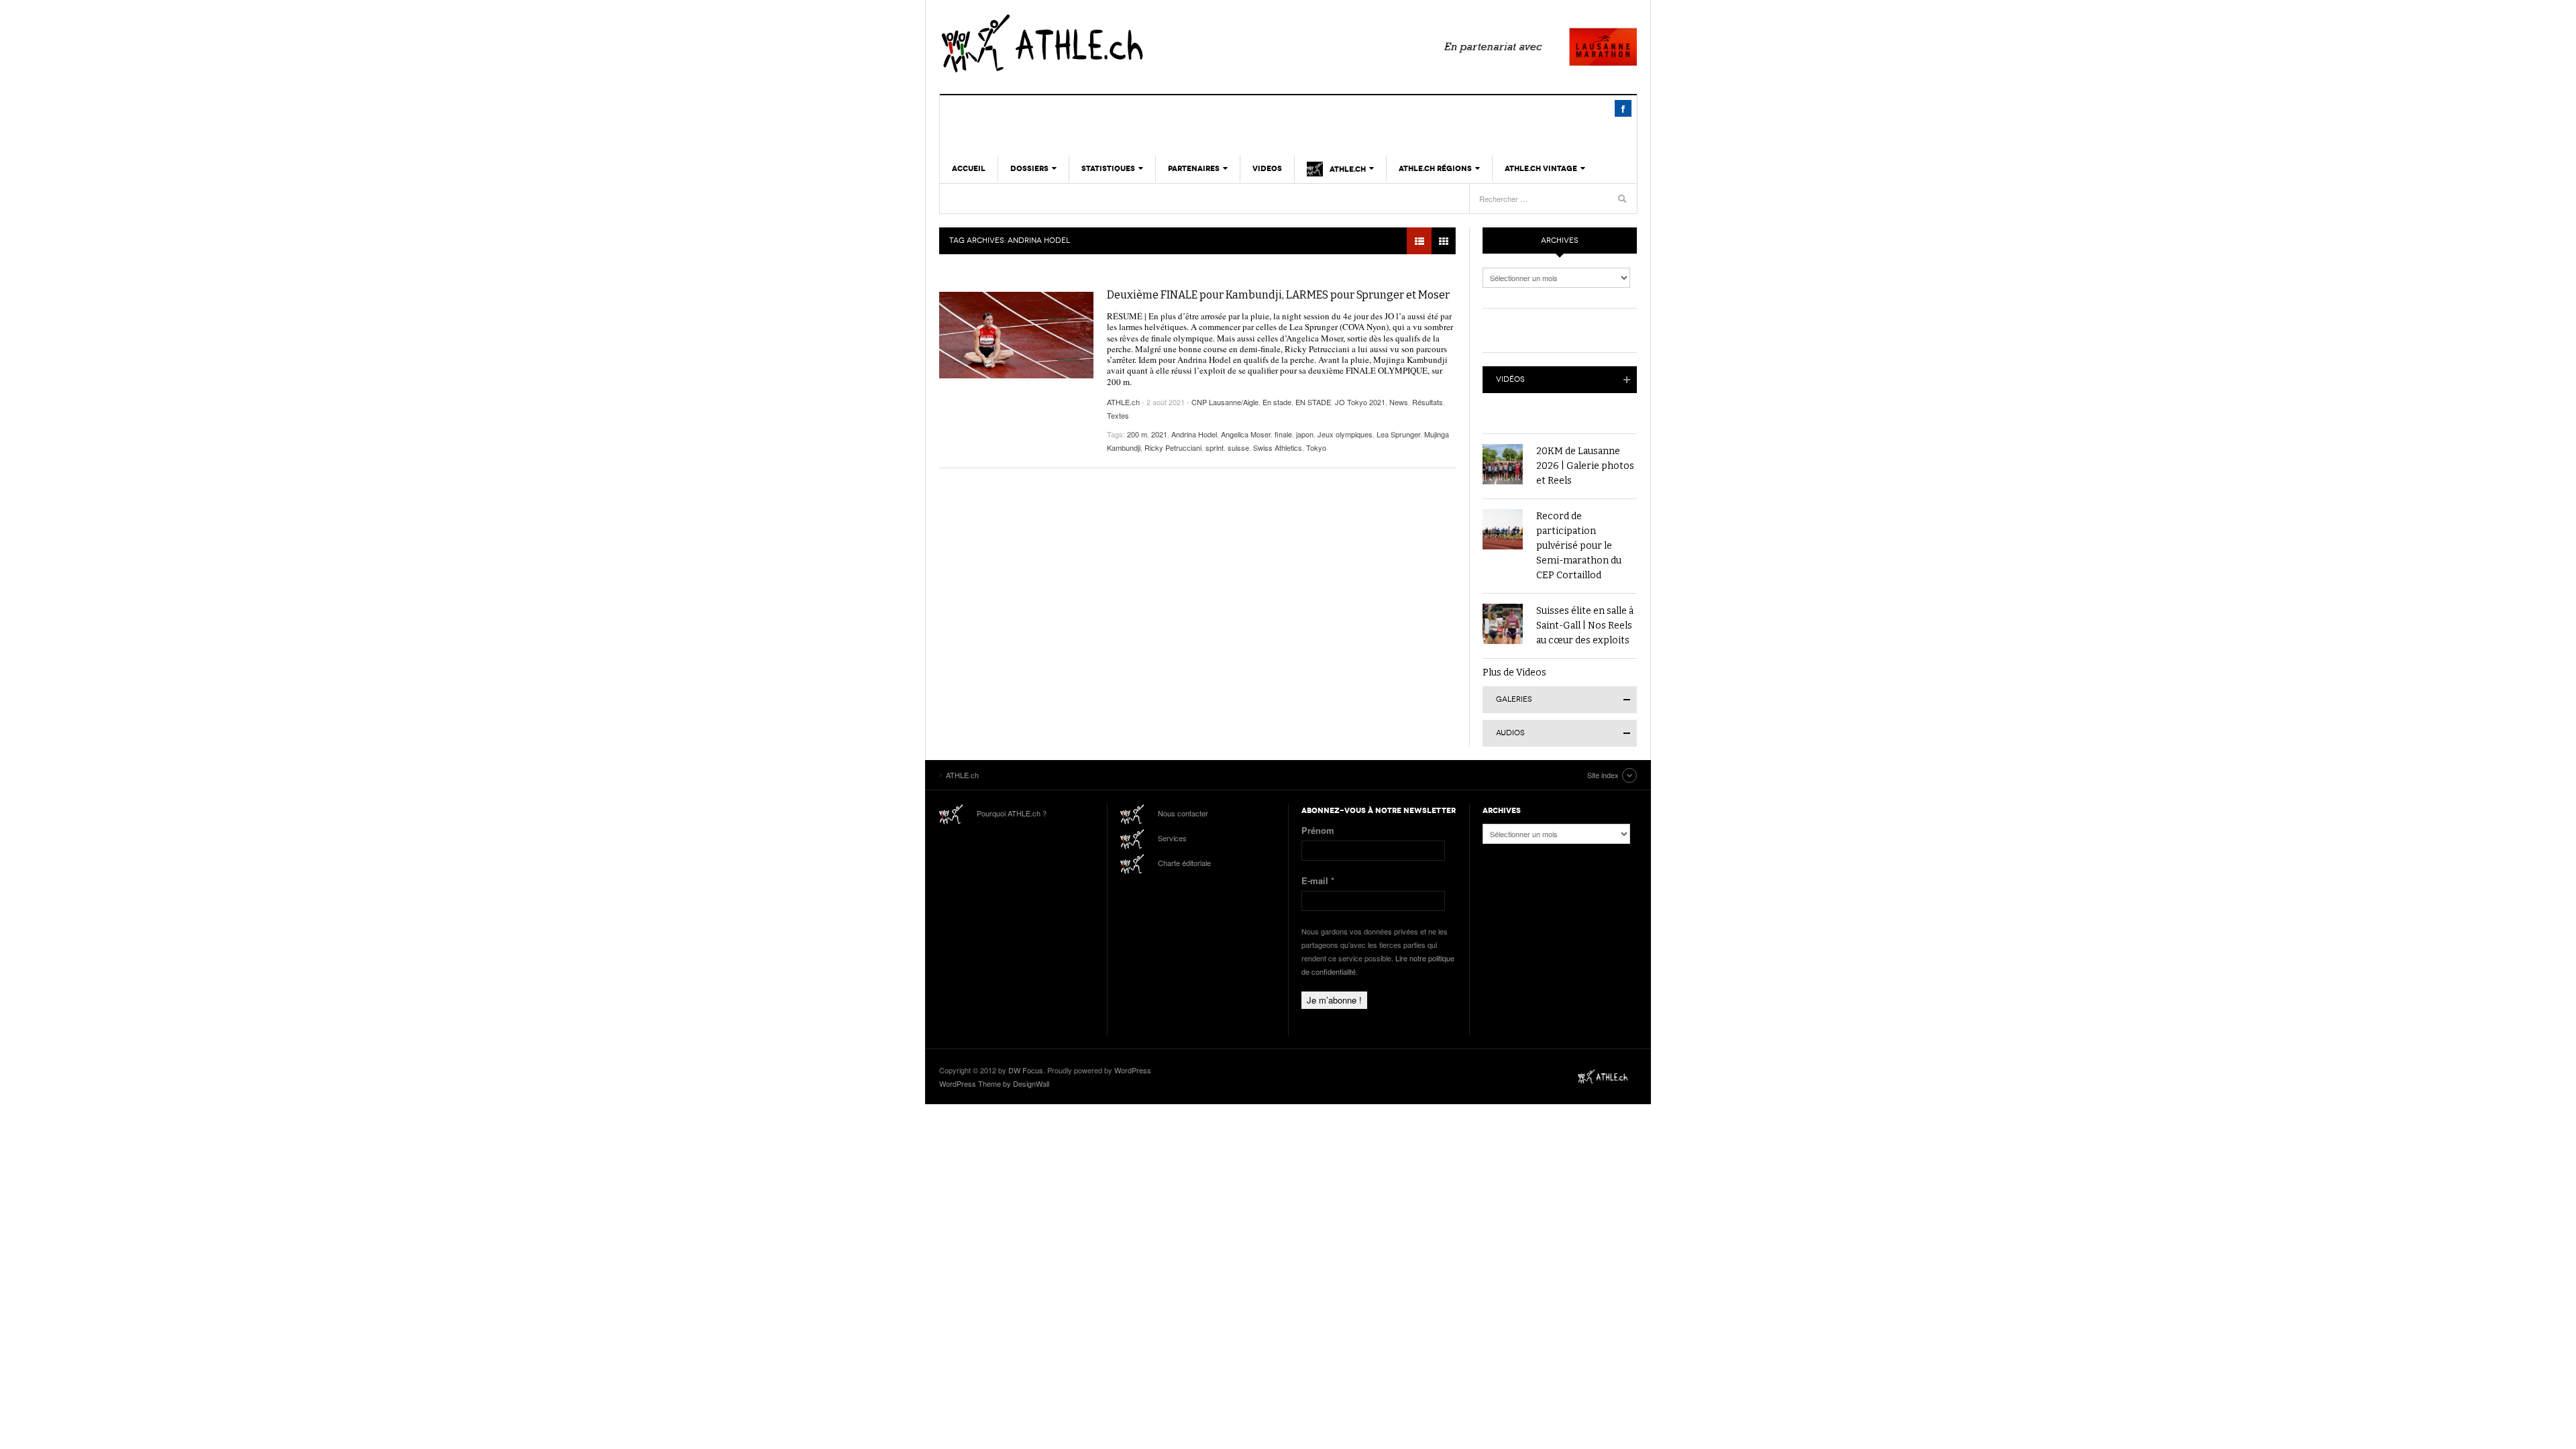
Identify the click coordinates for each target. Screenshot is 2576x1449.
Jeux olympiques (1345, 434)
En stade (1277, 402)
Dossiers (1029, 168)
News (1399, 402)
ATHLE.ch (1110, 44)
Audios (1510, 733)
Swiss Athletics (1278, 447)
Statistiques (1108, 168)
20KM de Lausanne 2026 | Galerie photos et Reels (1585, 466)
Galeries (1514, 699)
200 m (1137, 434)
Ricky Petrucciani (1173, 447)
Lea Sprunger (1398, 434)
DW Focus (1026, 1070)
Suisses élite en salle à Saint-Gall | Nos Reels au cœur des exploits (1585, 626)
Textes (1118, 415)
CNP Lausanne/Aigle (1225, 402)
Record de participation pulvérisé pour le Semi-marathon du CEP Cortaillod (1579, 546)
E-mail (1318, 880)
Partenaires (1194, 168)
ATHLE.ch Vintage (1541, 168)
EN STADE (1313, 402)
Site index (1603, 775)
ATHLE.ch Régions (1435, 168)
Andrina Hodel (1194, 434)
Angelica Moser (1246, 434)
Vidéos (1510, 379)
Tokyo (1316, 447)
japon (1305, 434)
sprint (1215, 447)
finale (1283, 434)
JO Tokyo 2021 (1360, 402)
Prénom (1318, 830)
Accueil (969, 168)
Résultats (1428, 402)
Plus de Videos (1514, 673)
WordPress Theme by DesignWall (994, 1083)
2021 (1159, 434)
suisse (1238, 447)
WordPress (1133, 1070)
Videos (1267, 168)
